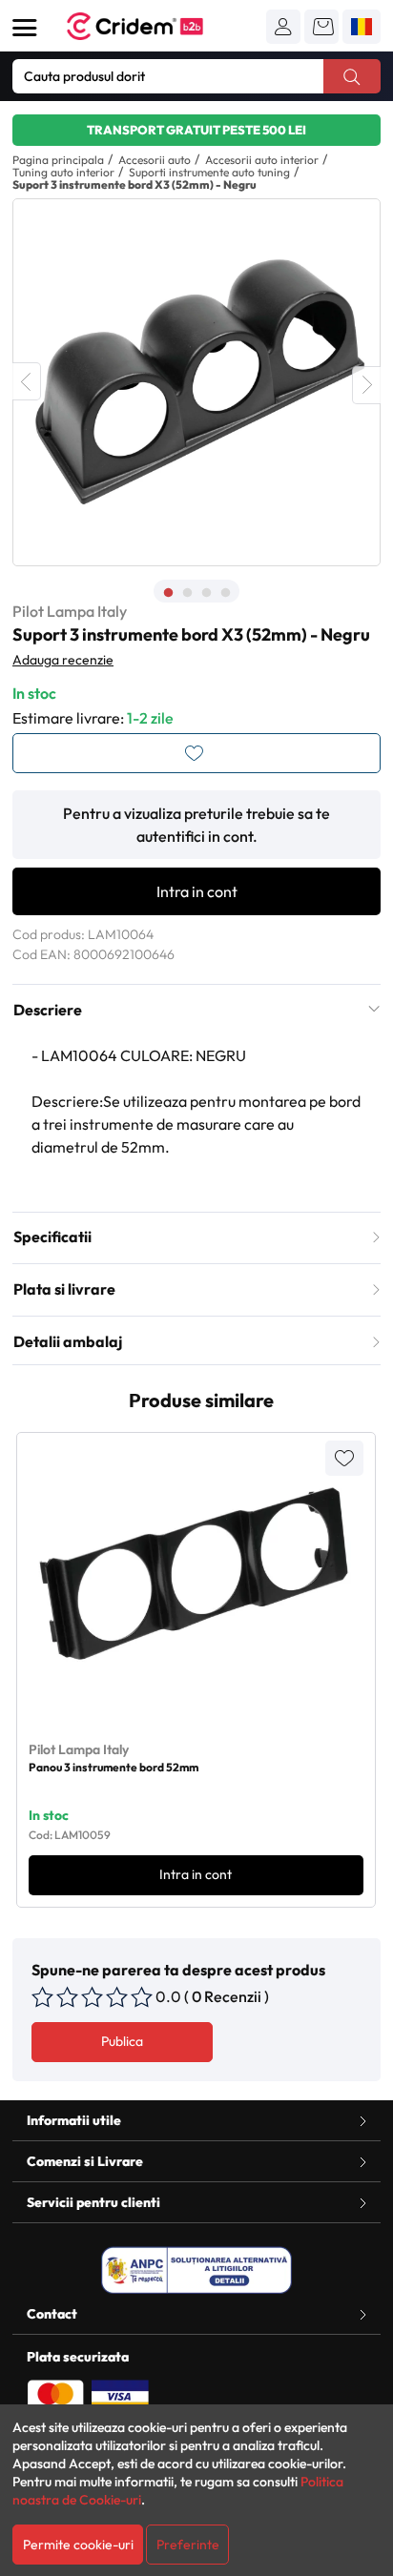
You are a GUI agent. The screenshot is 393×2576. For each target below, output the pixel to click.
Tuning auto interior (63, 172)
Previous (27, 381)
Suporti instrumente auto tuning (209, 172)
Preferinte (188, 2545)
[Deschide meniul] (25, 28)
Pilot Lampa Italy (70, 611)
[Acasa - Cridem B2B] (156, 26)
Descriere (48, 1010)
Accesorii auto (155, 160)
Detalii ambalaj (68, 1341)
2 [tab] (187, 593)
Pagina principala (58, 160)
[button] (283, 27)
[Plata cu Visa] (120, 2395)
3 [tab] (206, 593)
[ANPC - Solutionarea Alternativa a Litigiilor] (196, 2270)
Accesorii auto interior (262, 160)
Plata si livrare (64, 1289)
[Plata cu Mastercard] (55, 2395)
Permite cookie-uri (78, 2545)
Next (366, 385)
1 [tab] (168, 593)
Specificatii (52, 1237)
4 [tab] (225, 593)
